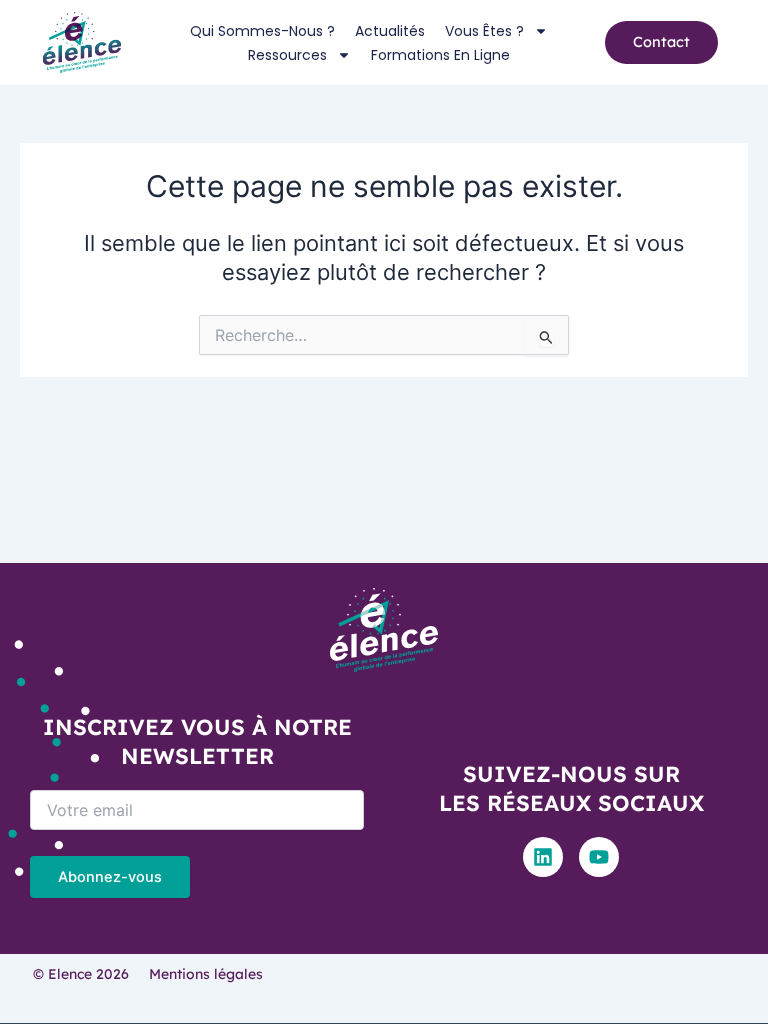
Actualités (390, 31)
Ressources (287, 55)
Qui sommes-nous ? (262, 31)
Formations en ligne (440, 55)
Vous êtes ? (484, 31)
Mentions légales (206, 974)
